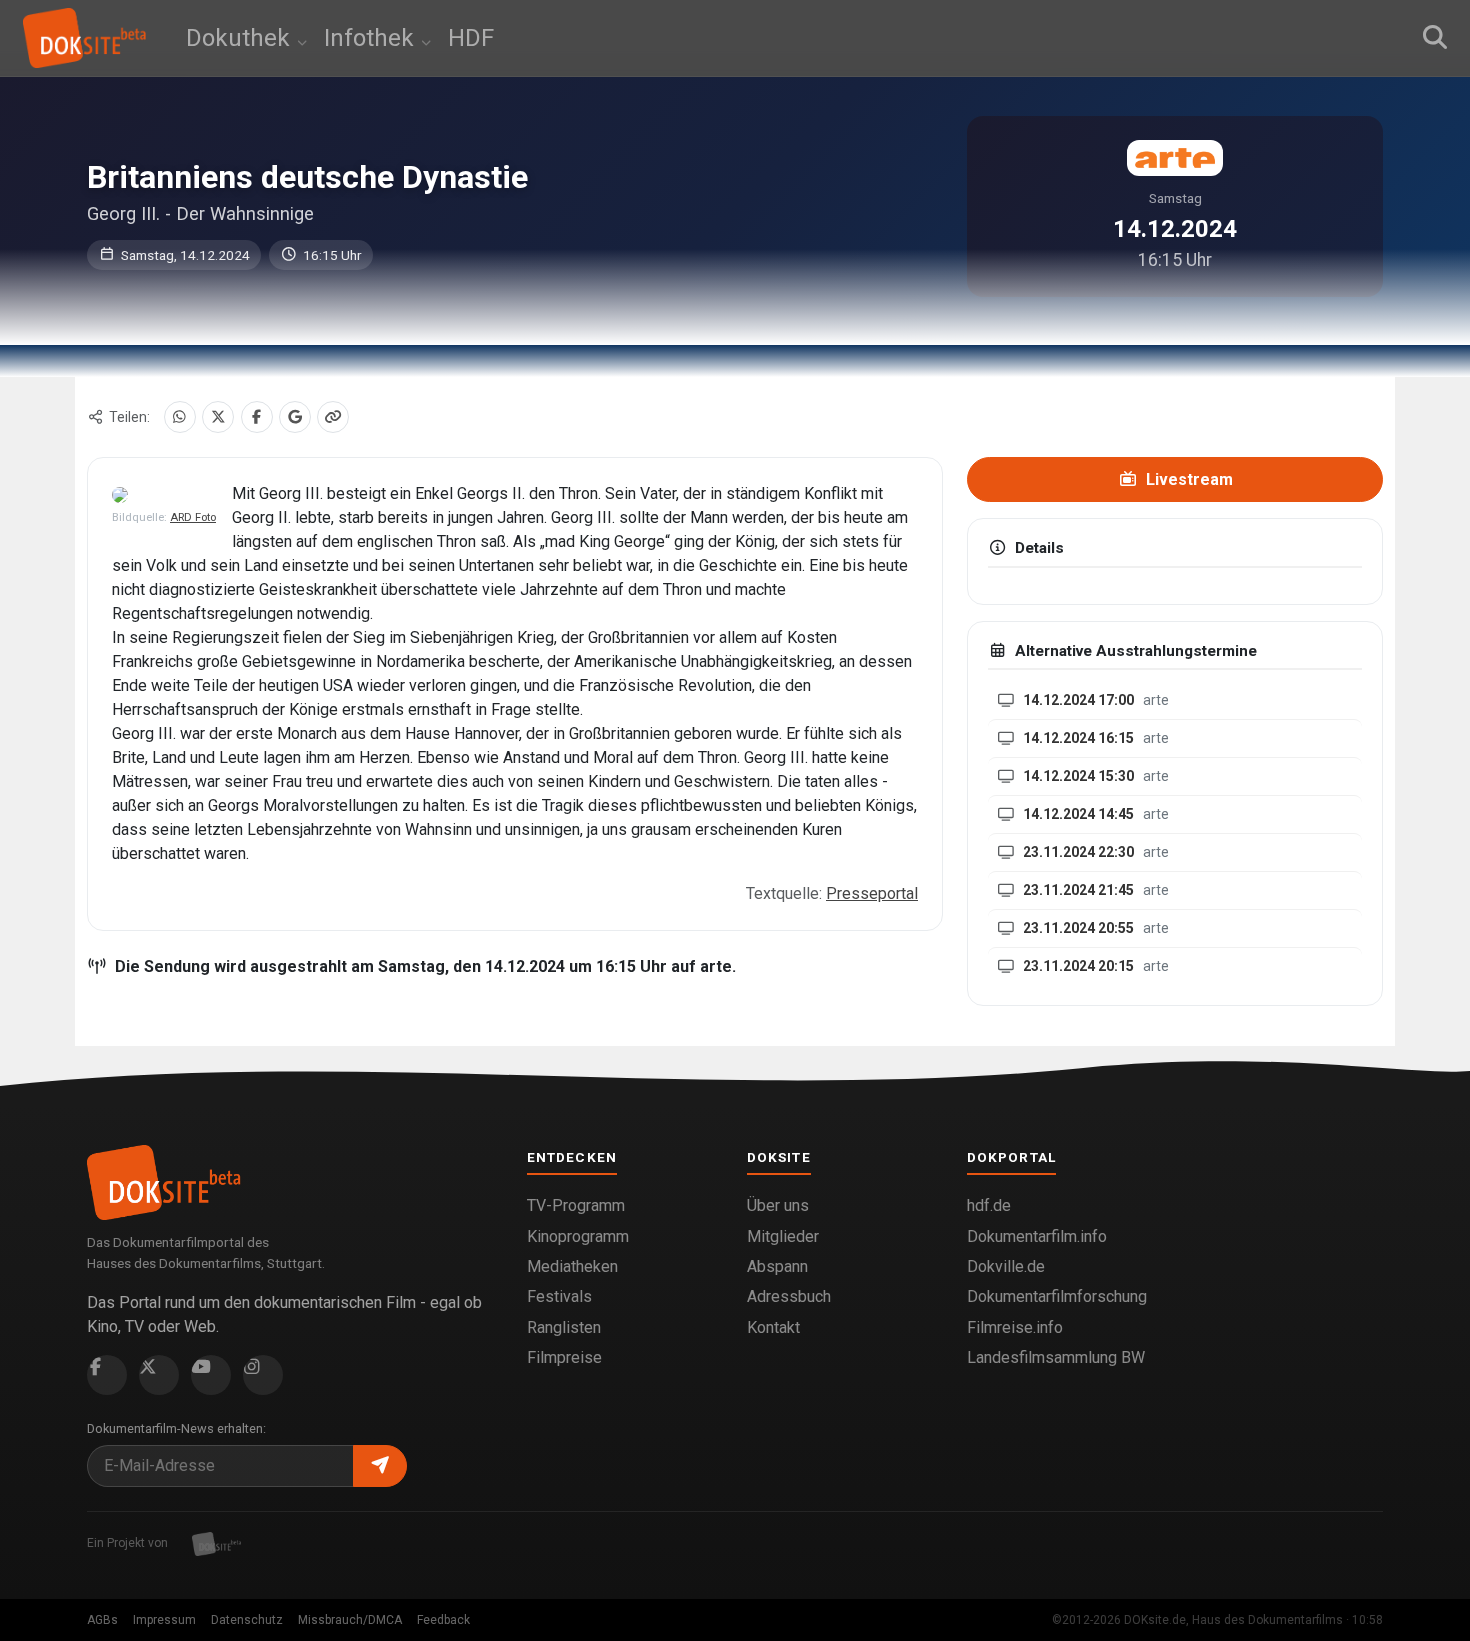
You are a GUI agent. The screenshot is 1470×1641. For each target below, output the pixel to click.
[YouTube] (211, 1375)
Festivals (559, 1296)
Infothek (372, 38)
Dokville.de (1006, 1266)
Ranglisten (564, 1327)
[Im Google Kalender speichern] (295, 417)
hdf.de (989, 1205)
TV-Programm (576, 1205)
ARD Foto (193, 517)
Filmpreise (564, 1357)
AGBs (102, 1620)
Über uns (778, 1205)
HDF (471, 38)
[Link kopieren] (333, 417)
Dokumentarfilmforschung (1057, 1296)
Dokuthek (241, 38)
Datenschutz (247, 1620)
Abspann (777, 1266)
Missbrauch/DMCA (350, 1620)
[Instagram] (263, 1375)
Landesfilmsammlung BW (1056, 1357)
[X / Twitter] (218, 417)
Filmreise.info (1015, 1327)
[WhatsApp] (180, 417)
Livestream (1187, 479)
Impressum (164, 1620)
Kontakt (773, 1327)
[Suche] (1435, 38)
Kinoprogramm (578, 1236)
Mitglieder (783, 1236)
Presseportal (872, 893)
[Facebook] (257, 417)
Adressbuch (789, 1296)
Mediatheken (572, 1266)
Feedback (443, 1620)
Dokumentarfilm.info (1037, 1236)
